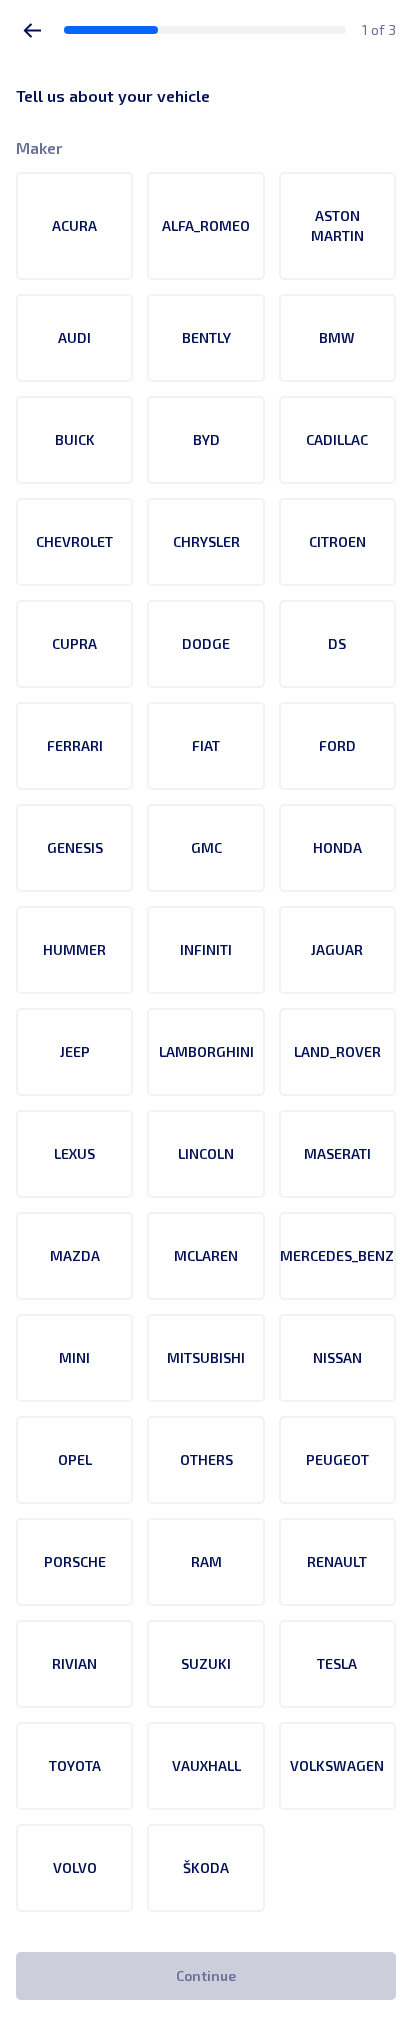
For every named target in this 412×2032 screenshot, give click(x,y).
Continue (206, 1975)
